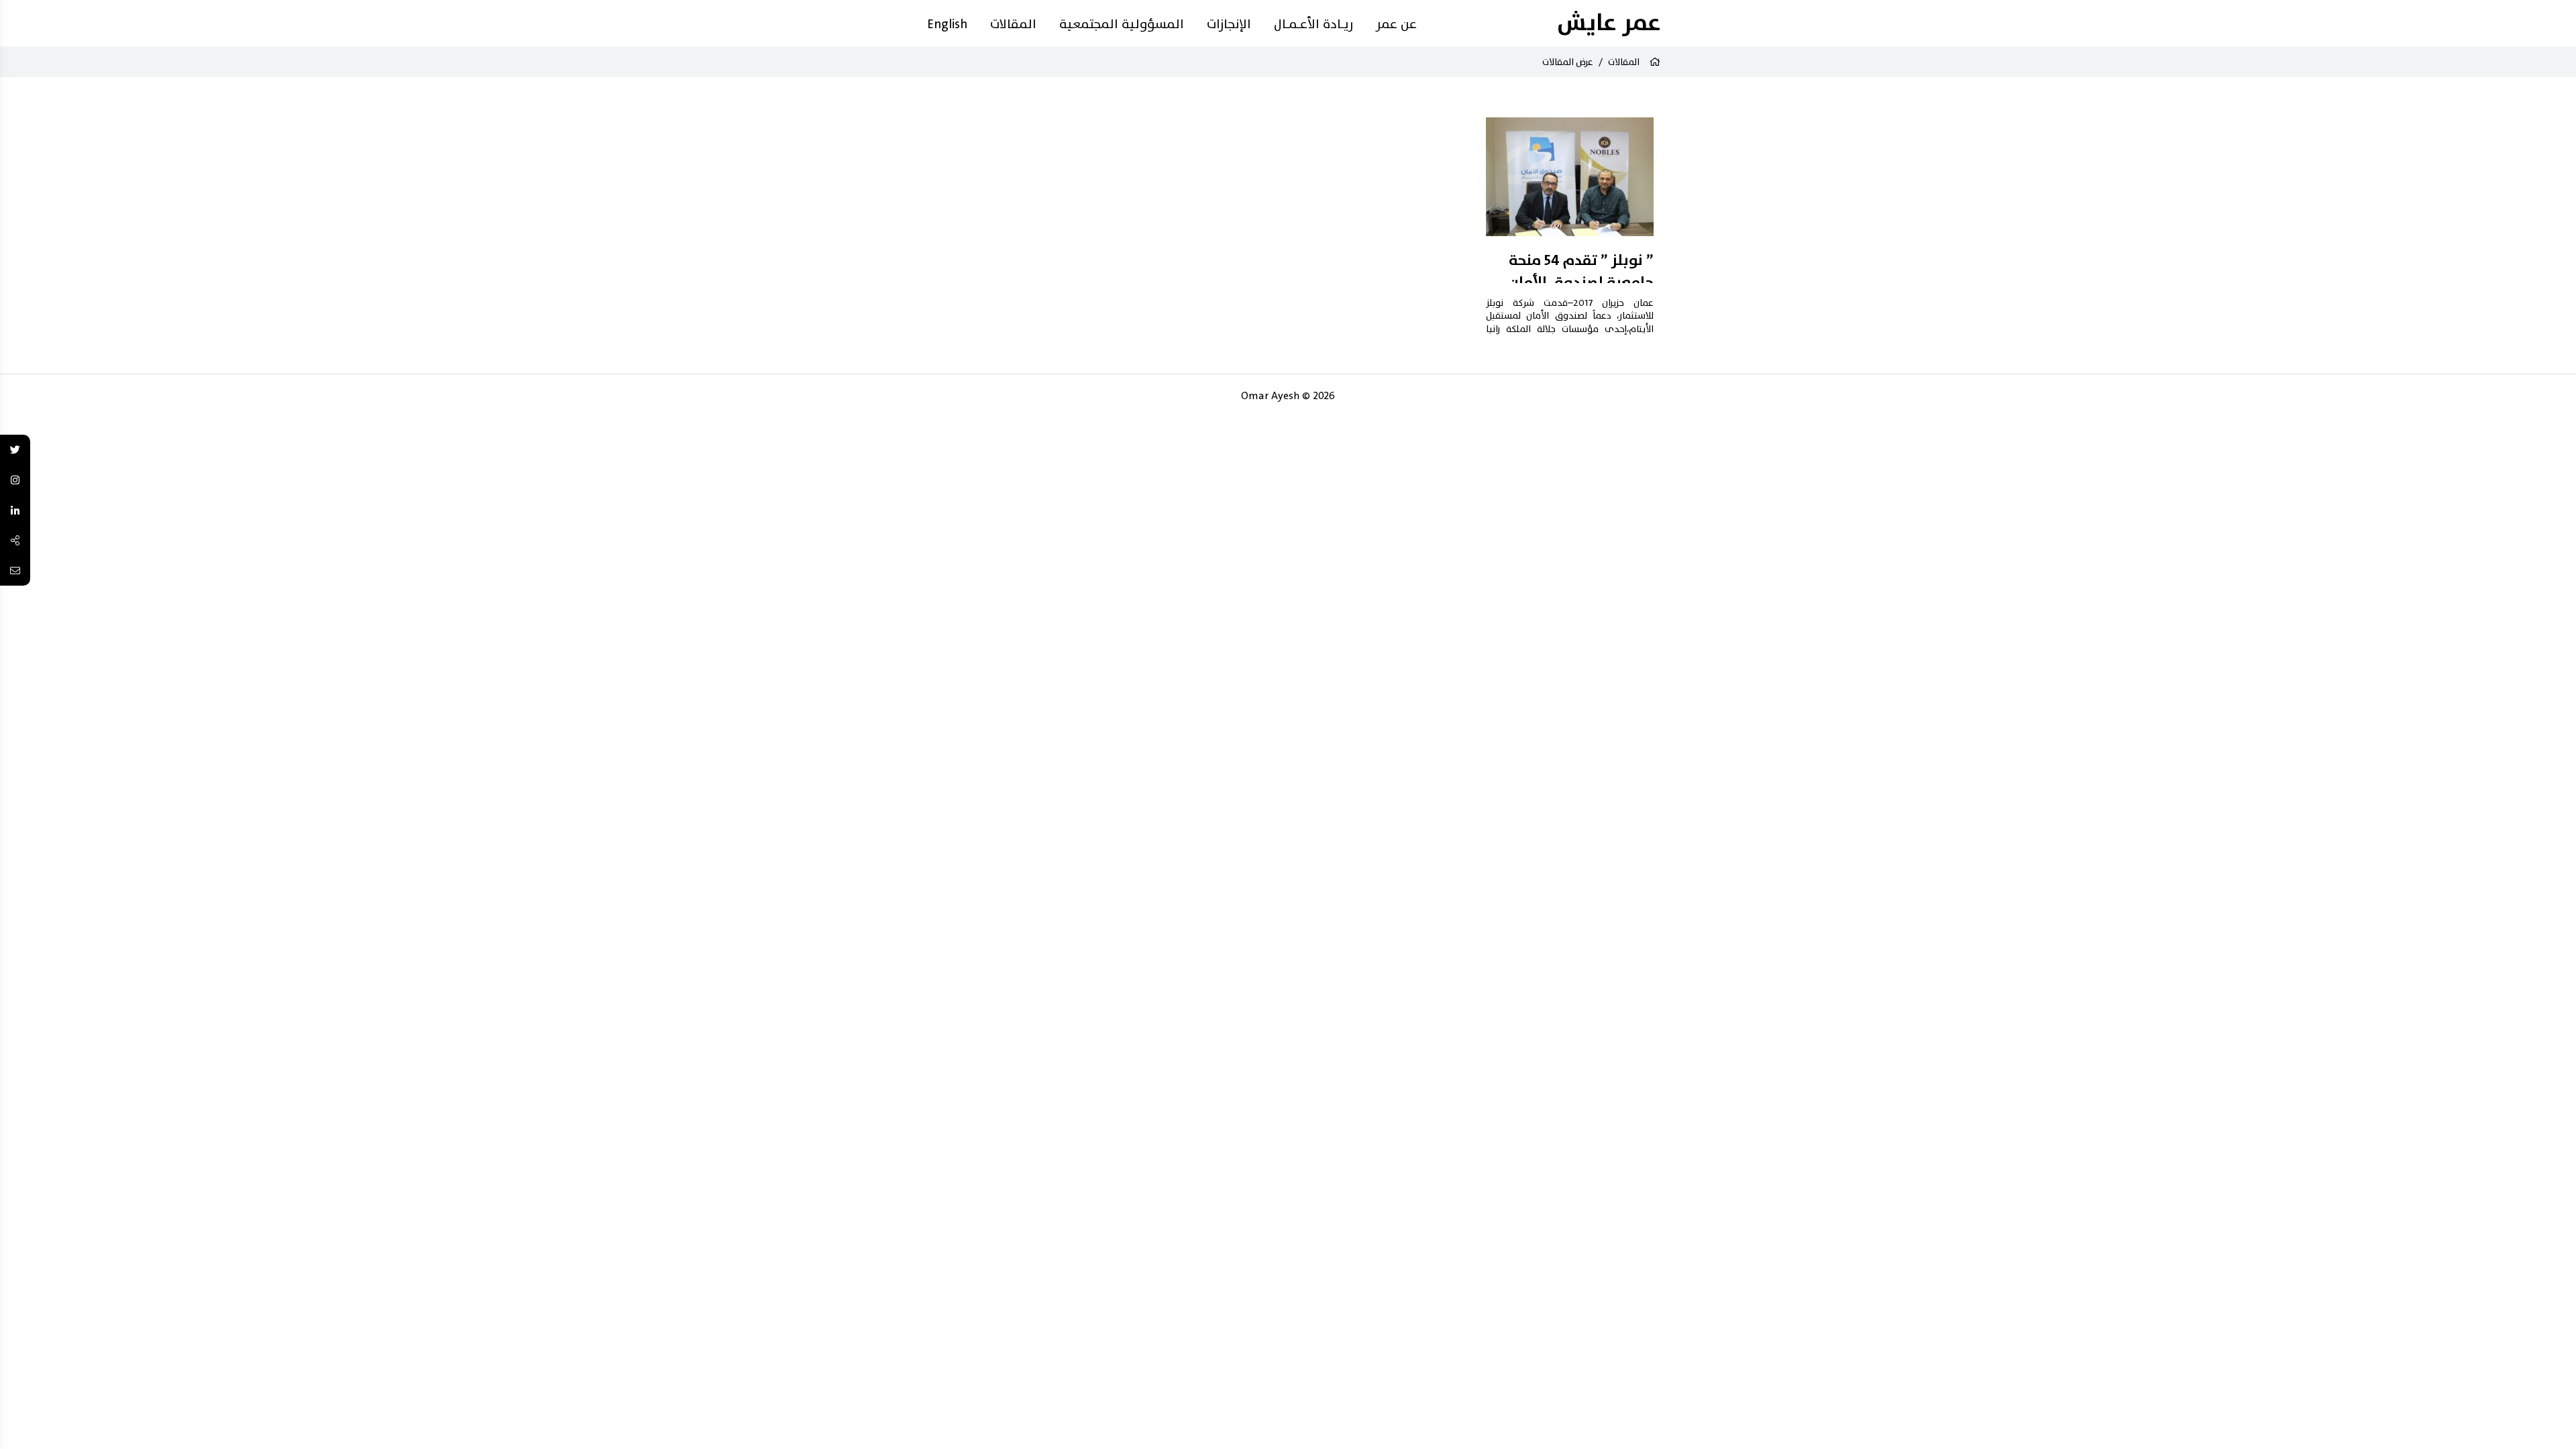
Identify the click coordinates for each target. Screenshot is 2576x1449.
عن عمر (1396, 24)
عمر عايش (1609, 23)
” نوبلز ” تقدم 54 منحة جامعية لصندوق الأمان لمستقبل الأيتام (1581, 283)
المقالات (1013, 24)
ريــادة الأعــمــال (1313, 24)
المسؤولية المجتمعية (1122, 24)
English (947, 24)
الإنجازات (1229, 24)
